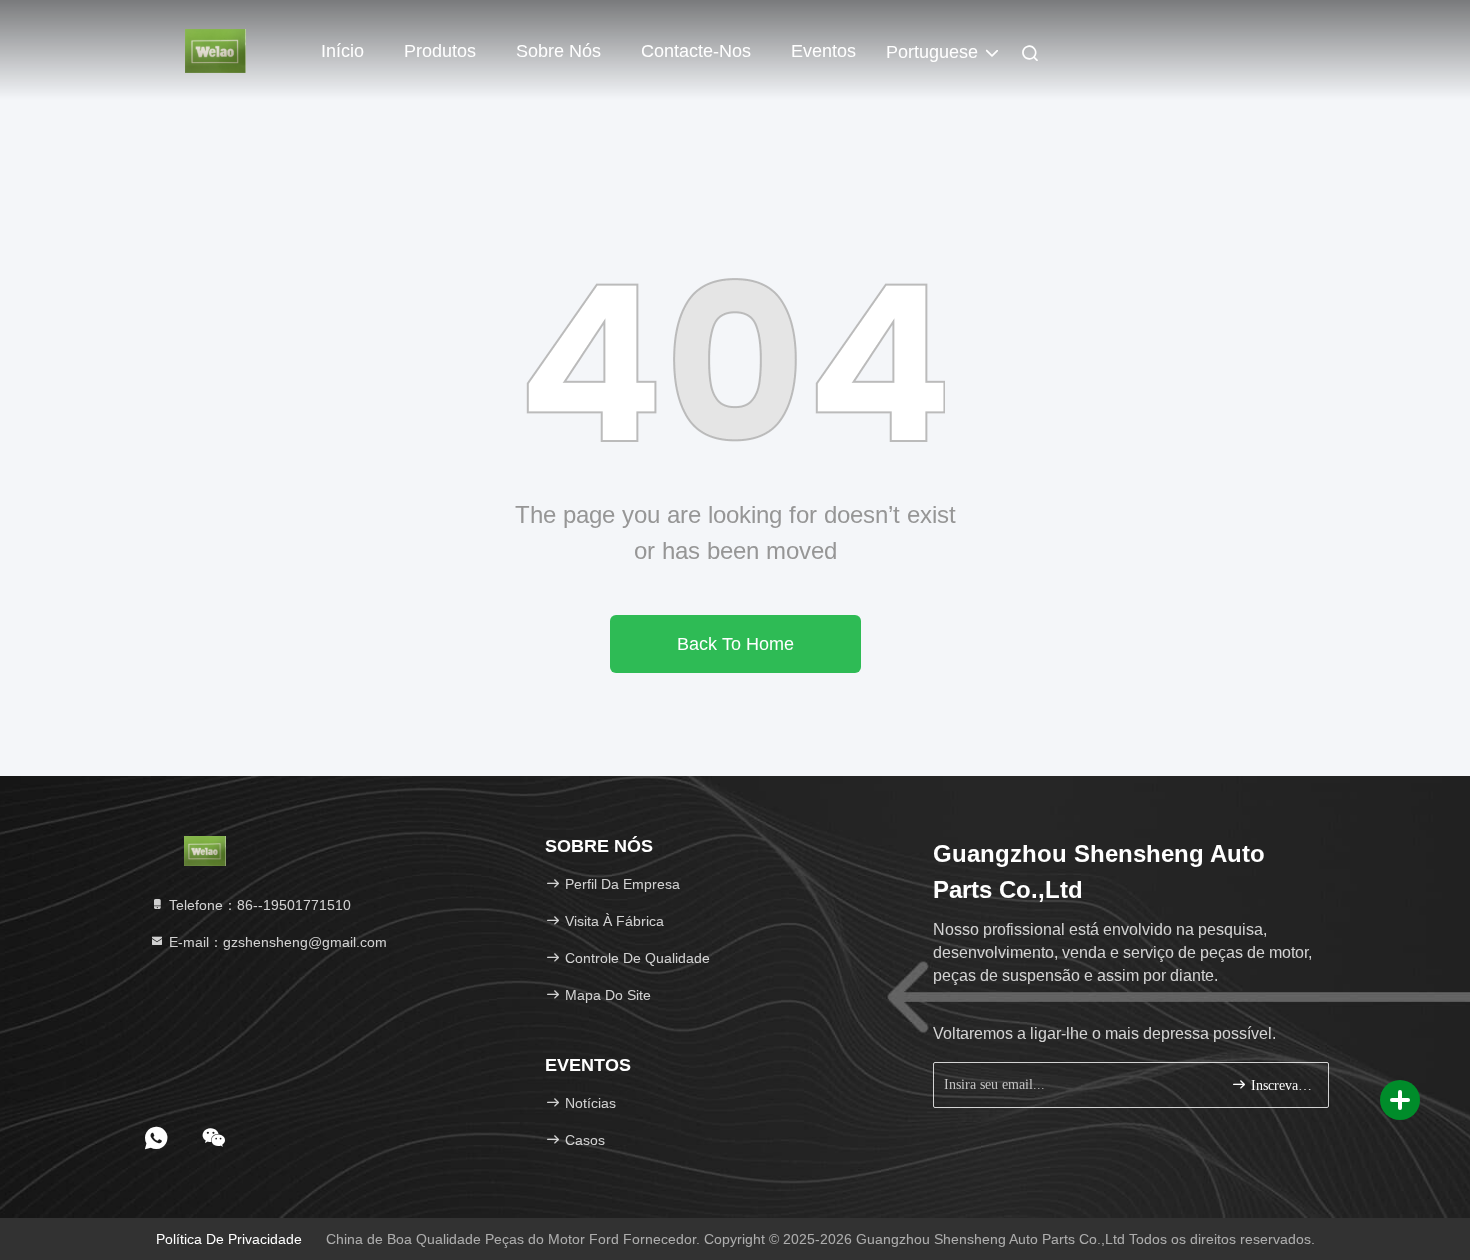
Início (342, 51)
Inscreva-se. (1279, 1085)
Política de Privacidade (229, 1239)
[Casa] (215, 50)
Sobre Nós (558, 51)
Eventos (823, 51)
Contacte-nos (696, 51)
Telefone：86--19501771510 (258, 905)
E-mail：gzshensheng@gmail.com (276, 942)
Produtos (440, 51)
